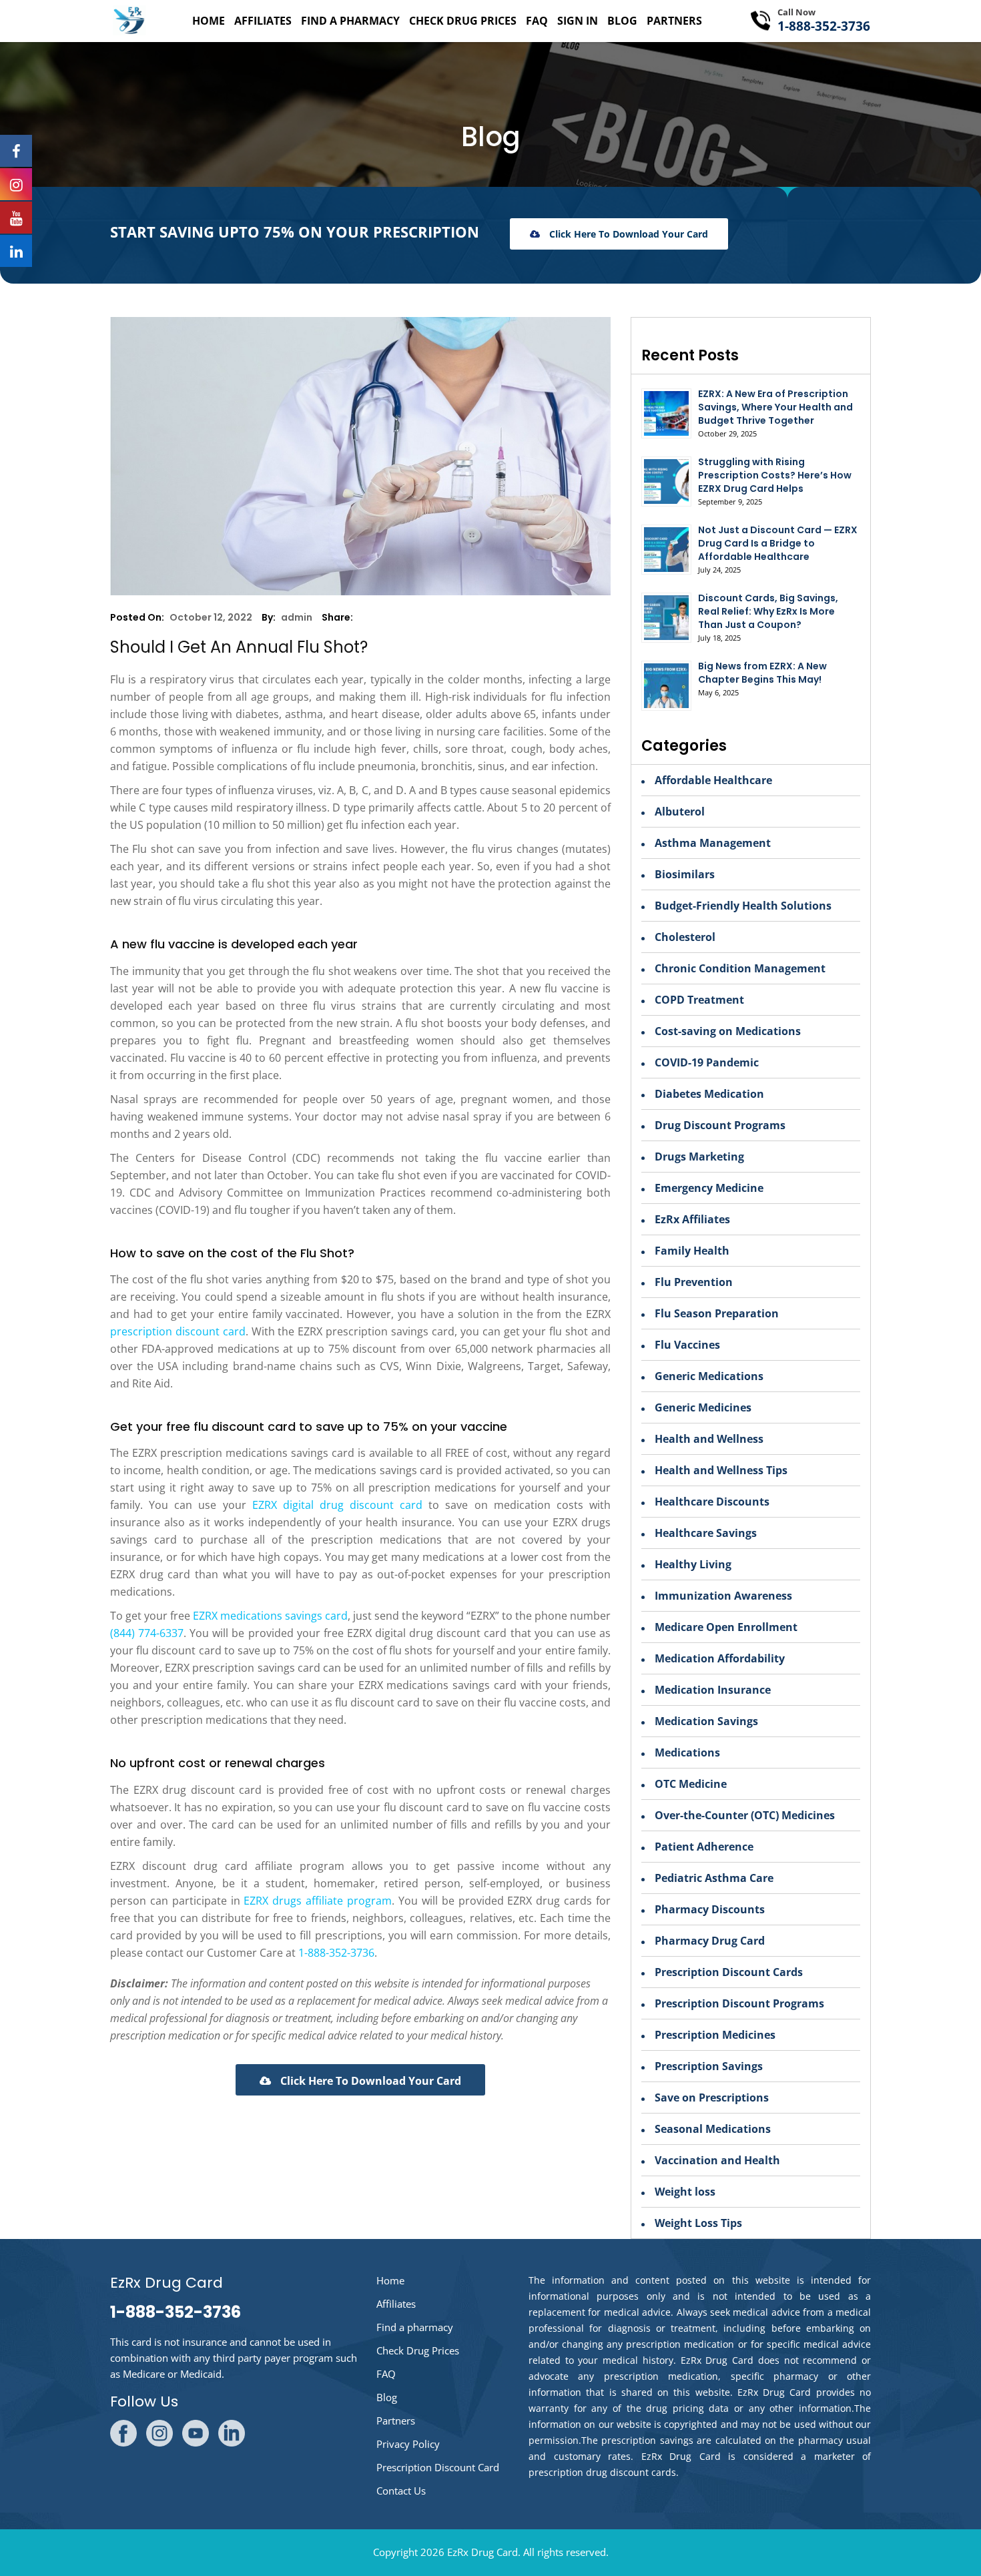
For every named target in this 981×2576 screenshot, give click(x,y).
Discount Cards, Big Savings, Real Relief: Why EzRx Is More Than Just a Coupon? (768, 611)
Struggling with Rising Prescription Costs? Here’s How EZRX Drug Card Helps (775, 475)
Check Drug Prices (463, 21)
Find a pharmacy (350, 21)
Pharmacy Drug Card (710, 1941)
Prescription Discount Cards (729, 1972)
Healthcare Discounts (712, 1502)
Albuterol (680, 812)
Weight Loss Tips (698, 2223)
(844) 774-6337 (147, 1633)
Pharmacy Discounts (710, 1909)
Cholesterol (685, 937)
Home (209, 21)
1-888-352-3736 (824, 26)
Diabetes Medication (709, 1094)
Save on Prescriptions (712, 2098)
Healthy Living (693, 1564)
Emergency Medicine (709, 1188)
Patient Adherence (704, 1847)
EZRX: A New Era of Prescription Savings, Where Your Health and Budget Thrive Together (775, 407)
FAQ (537, 21)
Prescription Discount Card (438, 2467)
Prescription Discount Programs (739, 2003)
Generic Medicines (703, 1407)
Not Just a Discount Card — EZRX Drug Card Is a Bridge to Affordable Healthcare (778, 543)
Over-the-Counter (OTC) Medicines (745, 1815)
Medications (687, 1752)
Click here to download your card (627, 234)
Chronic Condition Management (740, 968)
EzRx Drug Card (482, 2552)
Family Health (692, 1251)
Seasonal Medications (713, 2129)
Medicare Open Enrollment (726, 1627)
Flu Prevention (694, 1282)
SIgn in (578, 21)
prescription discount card (178, 1331)
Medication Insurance (713, 1690)
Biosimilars (685, 874)
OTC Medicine (691, 1784)
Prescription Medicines (715, 2035)
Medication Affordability (720, 1658)
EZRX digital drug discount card (338, 1505)
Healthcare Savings (706, 1533)
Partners (674, 21)
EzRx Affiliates (692, 1219)
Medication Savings (706, 1721)
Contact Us (401, 2491)
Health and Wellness (709, 1439)
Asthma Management (713, 843)
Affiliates (263, 21)
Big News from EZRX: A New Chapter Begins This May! (762, 673)
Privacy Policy (408, 2444)
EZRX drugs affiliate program (318, 1901)
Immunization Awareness (723, 1596)
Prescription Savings (709, 2066)
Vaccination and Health (717, 2160)
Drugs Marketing (699, 1157)
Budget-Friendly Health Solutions (743, 906)
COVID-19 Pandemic (707, 1062)
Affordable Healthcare (713, 780)
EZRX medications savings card (270, 1616)
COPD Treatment (699, 1000)
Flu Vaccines (687, 1345)
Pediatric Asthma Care (714, 1878)
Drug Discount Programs (720, 1125)
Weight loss (685, 2192)
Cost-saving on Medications (728, 1031)
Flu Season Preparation (717, 1313)
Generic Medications (709, 1376)
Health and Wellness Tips (721, 1470)
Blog (622, 21)
